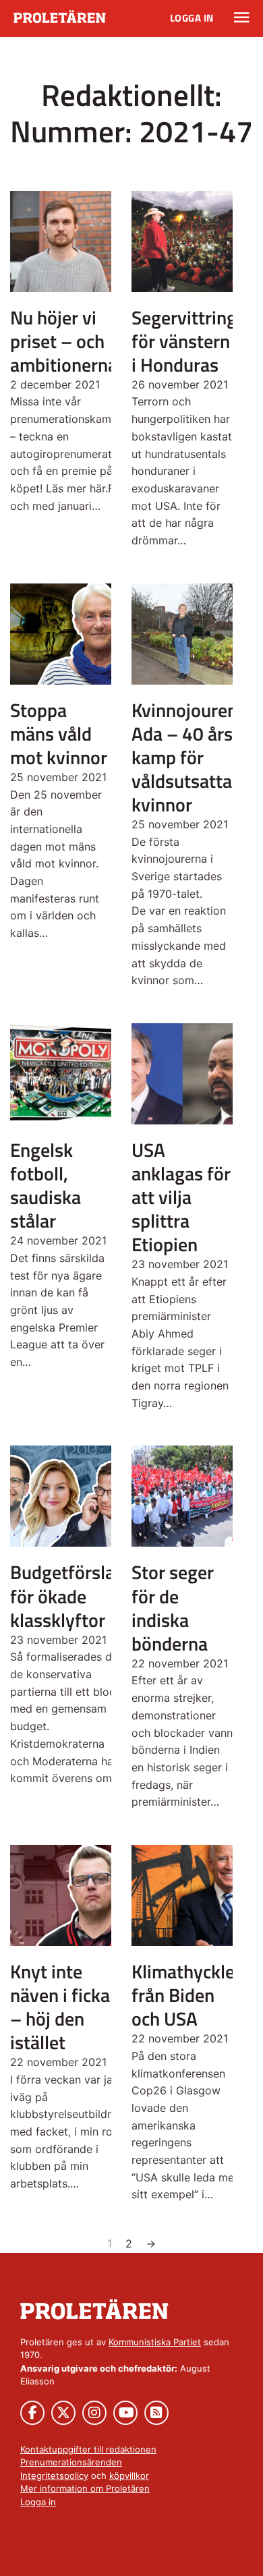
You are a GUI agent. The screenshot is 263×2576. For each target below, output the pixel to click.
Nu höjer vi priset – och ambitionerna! (66, 341)
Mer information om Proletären (85, 2488)
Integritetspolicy (54, 2475)
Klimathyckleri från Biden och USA (189, 1995)
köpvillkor (129, 2475)
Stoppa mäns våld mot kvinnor (59, 734)
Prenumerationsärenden (71, 2462)
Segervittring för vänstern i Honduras (184, 341)
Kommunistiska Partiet (155, 2342)
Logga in (192, 18)
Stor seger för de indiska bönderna (173, 1607)
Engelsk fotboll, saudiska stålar (46, 1185)
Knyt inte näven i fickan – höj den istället (65, 2007)
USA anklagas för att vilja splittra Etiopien (181, 1197)
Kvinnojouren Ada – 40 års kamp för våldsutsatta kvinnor (184, 757)
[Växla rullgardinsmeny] (242, 18)
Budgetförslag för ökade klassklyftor (67, 1596)
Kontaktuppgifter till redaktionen (88, 2449)
